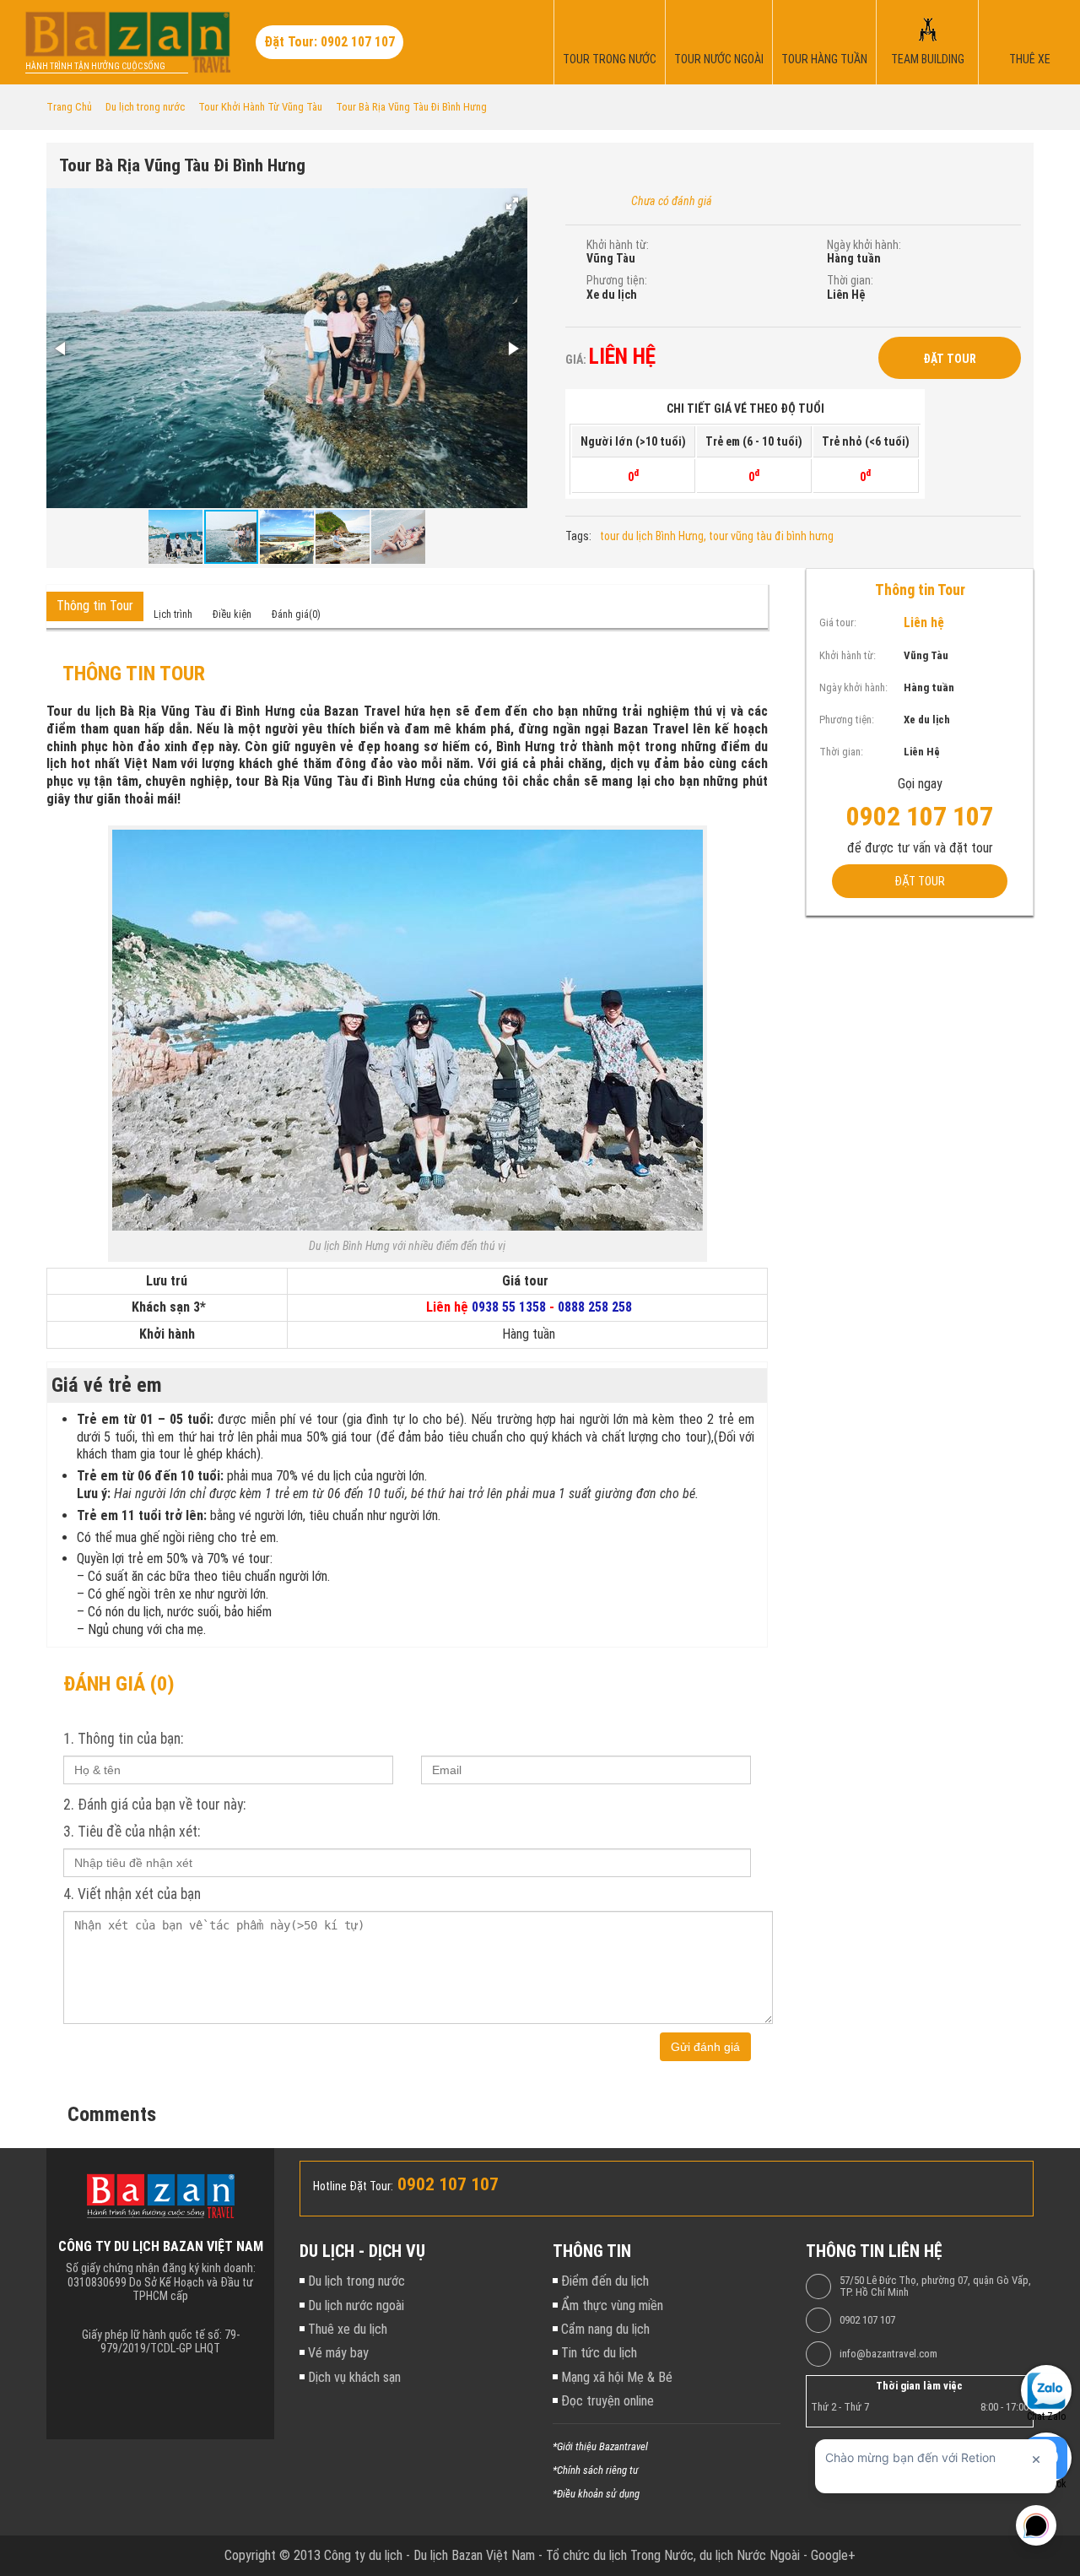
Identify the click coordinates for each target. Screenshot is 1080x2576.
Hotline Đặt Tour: (353, 2186)
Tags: (578, 536)
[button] (512, 203)
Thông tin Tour (95, 606)
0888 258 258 (595, 1307)
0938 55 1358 (509, 1307)
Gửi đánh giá (705, 2047)
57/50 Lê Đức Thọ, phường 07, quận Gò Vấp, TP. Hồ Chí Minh (935, 2286)
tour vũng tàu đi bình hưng (771, 536)
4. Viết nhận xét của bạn (132, 1894)
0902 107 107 (867, 2320)
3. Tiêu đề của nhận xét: (132, 1832)
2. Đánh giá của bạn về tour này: (154, 1805)
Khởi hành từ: (618, 245)
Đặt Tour (950, 359)
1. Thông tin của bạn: (123, 1739)
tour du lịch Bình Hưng (652, 536)
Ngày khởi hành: (864, 245)
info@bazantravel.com (888, 2354)
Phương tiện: (617, 280)
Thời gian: (850, 280)
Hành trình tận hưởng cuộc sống (95, 66)
